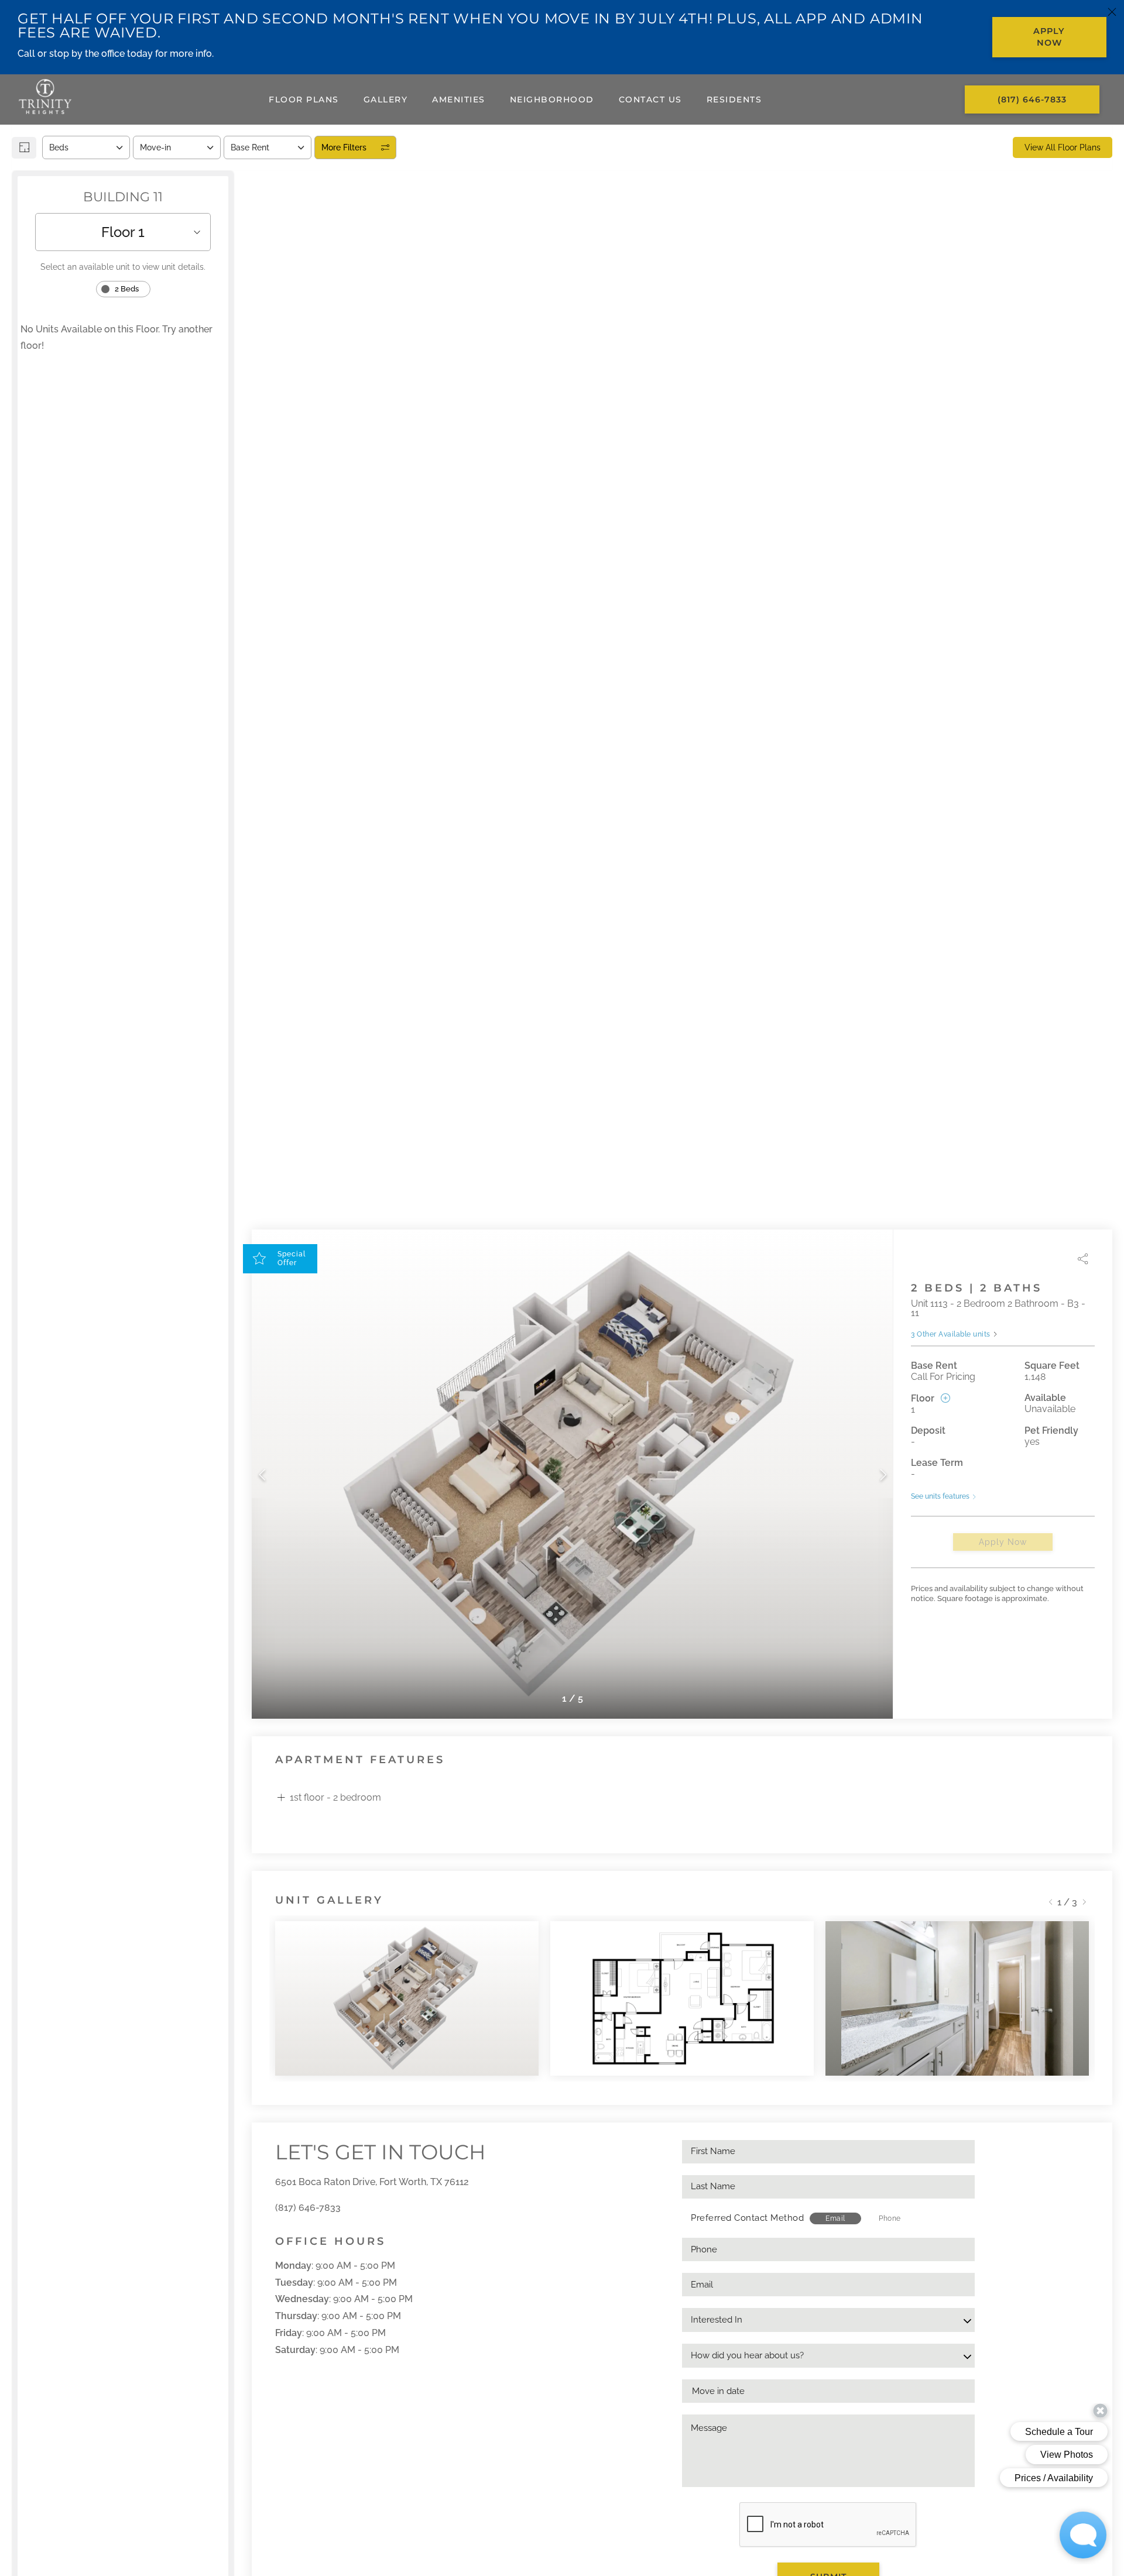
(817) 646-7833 (308, 2208)
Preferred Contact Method (747, 2218)
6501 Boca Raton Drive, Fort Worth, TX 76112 (372, 2182)
